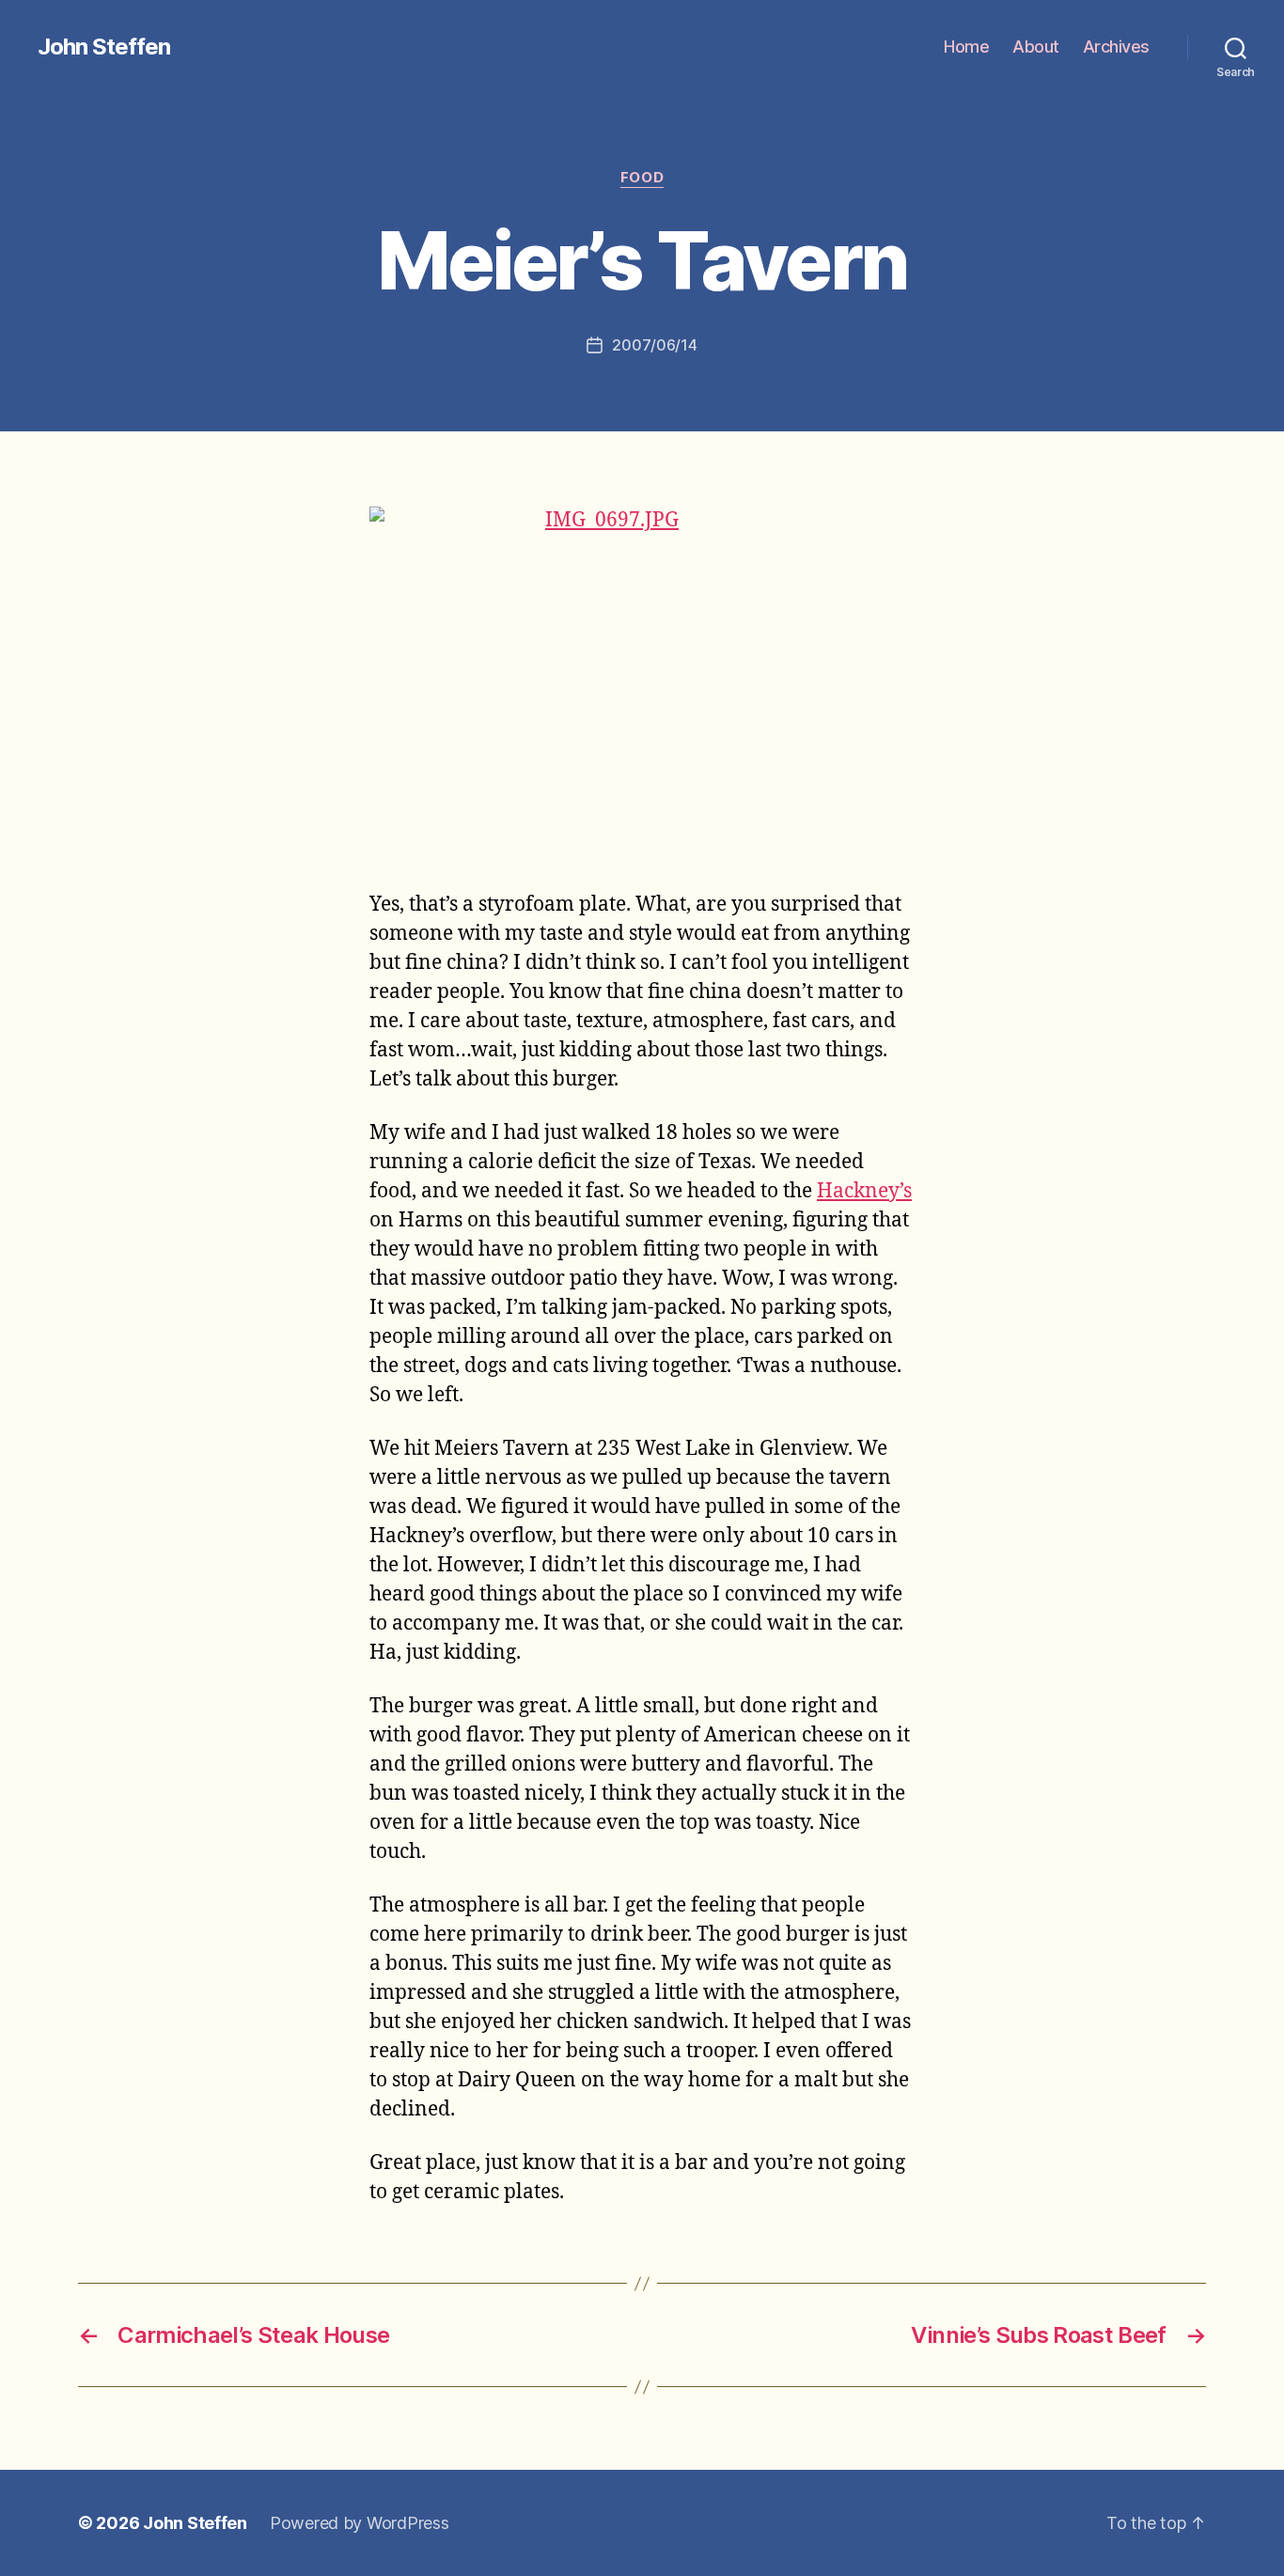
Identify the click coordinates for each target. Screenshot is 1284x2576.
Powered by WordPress (360, 2523)
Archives (1116, 47)
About (1036, 47)
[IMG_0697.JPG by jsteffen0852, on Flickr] (642, 686)
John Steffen (104, 47)
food (642, 178)
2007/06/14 (654, 345)
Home (966, 47)
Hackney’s (864, 1191)
